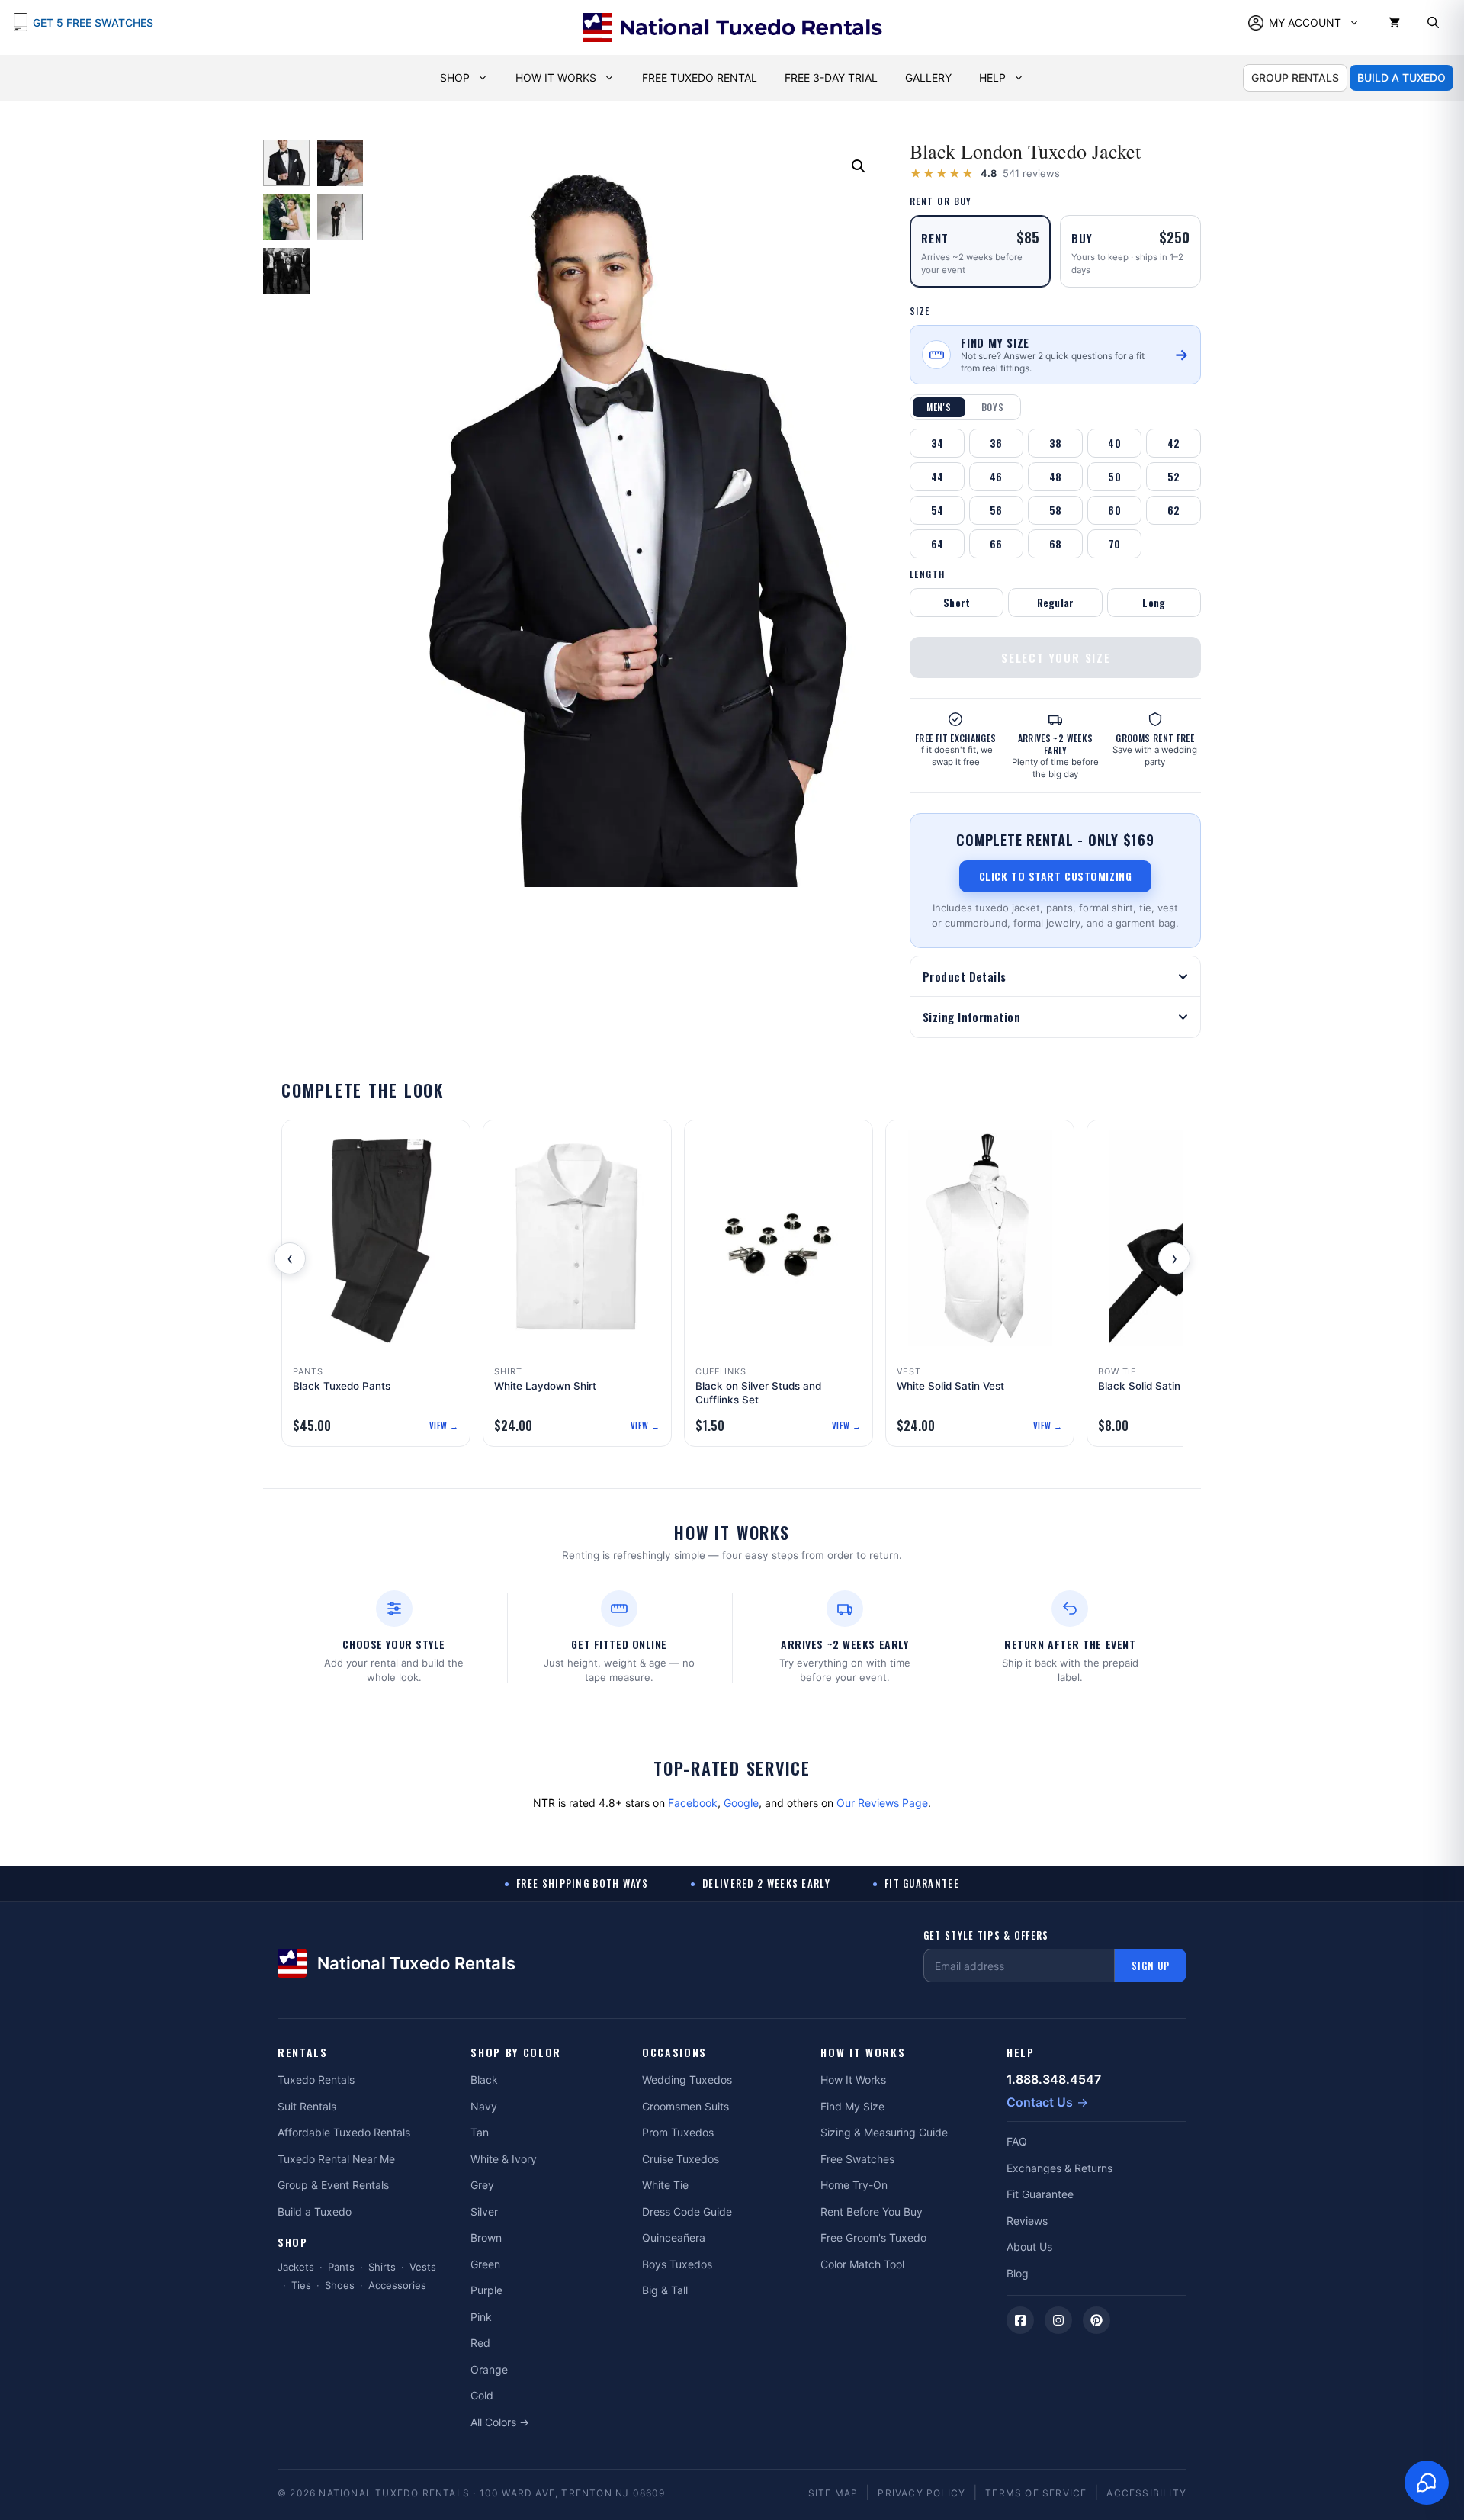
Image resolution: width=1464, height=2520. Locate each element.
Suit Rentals (307, 2106)
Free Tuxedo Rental (700, 77)
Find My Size (852, 2106)
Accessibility (1146, 2493)
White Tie (665, 2185)
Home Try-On (854, 2185)
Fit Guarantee (1040, 2194)
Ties (301, 2285)
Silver (484, 2211)
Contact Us (1040, 2102)
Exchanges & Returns (1059, 2168)
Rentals (303, 2053)
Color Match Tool (862, 2264)
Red (480, 2343)
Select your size (1056, 657)
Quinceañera (674, 2237)
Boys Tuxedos (677, 2264)
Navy (484, 2106)
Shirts (382, 2267)
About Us (1029, 2247)
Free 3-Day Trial (831, 77)
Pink (481, 2317)
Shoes (340, 2285)
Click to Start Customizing (1056, 876)
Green (485, 2264)
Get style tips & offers (986, 1935)
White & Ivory (504, 2159)
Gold (482, 2395)
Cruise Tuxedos (681, 2159)
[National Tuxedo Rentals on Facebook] (1020, 2320)
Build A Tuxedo (1401, 77)
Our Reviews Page (882, 1803)
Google (741, 1803)
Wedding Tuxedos (687, 2080)
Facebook (693, 1803)
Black (484, 2080)
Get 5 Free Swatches (93, 22)
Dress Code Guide (687, 2211)
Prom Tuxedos (678, 2132)
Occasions (674, 2053)
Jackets (296, 2267)
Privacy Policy (921, 2493)
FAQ (1017, 2141)
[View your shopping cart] (1394, 23)
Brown (486, 2237)
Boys (993, 407)
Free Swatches (857, 2159)
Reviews (1027, 2221)
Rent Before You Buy (872, 2211)
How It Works (556, 77)
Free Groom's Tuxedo (873, 2237)
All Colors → (500, 2422)
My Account (1305, 22)
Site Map (833, 2493)
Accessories (397, 2285)
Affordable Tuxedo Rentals (344, 2132)
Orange (489, 2369)
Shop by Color (516, 2053)
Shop (455, 77)
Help (992, 77)
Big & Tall (665, 2290)
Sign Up (1151, 1966)
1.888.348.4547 (1054, 2079)
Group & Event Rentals (333, 2185)
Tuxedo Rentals (316, 2080)
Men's (939, 407)
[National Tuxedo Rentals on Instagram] (1058, 2320)
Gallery (928, 77)
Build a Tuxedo (315, 2211)
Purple (486, 2290)
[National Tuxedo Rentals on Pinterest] (1096, 2320)
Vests (423, 2267)
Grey (482, 2185)
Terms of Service (1036, 2493)
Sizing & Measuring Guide (884, 2132)
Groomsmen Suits (685, 2106)
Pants (341, 2267)
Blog (1018, 2273)
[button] (1433, 23)
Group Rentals (1295, 77)
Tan (480, 2132)
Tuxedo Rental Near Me (336, 2159)
